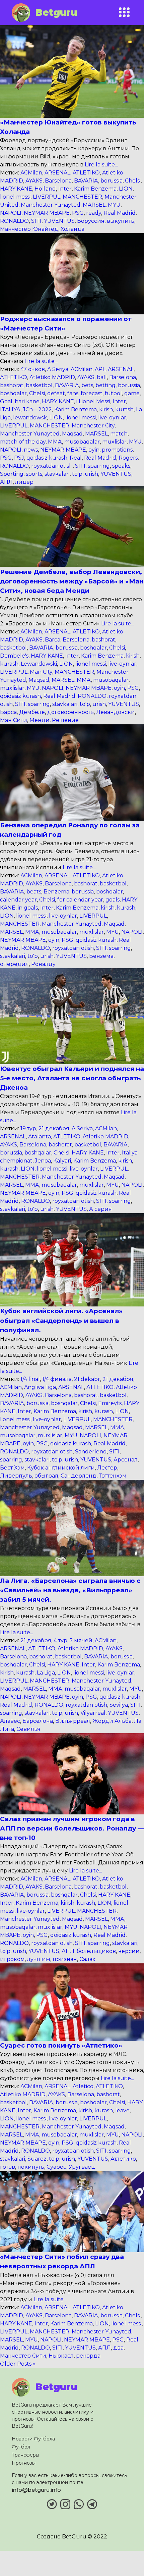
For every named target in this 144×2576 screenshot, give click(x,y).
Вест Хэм (12, 1468)
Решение (65, 720)
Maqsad (72, 434)
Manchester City (93, 426)
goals (113, 900)
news (31, 450)
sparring (99, 466)
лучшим (39, 1959)
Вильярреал (73, 1721)
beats (34, 892)
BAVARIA (86, 181)
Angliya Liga (40, 1387)
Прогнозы (24, 2463)
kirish (106, 409)
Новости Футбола (33, 2439)
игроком (12, 1959)
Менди (40, 720)
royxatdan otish (52, 466)
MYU (114, 205)
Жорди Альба (112, 1721)
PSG (78, 213)
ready (94, 213)
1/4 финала (57, 1379)
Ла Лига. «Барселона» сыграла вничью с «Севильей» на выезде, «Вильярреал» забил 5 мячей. (70, 1590)
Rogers (128, 458)
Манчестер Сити (23, 2356)
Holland (45, 189)
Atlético (83, 2086)
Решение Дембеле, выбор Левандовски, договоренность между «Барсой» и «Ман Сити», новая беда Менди (72, 581)
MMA (55, 442)
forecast (92, 393)
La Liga (46, 1673)
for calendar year (80, 900)
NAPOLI (11, 213)
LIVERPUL (47, 197)
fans (73, 393)
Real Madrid (120, 213)
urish (91, 474)
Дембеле (32, 712)
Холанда (73, 229)
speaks (121, 466)
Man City (41, 672)
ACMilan (31, 173)
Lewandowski (39, 664)
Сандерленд (79, 1476)
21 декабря (54, 1128)
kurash (124, 409)
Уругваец (82, 2167)
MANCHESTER (82, 197)
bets (87, 385)
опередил (14, 964)
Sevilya (119, 1705)
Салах (87, 1959)
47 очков (33, 369)
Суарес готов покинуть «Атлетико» (61, 2045)
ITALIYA (10, 409)
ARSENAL (57, 173)
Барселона (38, 1721)
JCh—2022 (37, 409)
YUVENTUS (59, 221)
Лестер (107, 1468)
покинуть (31, 2167)
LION (126, 189)
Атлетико (123, 2159)
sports (34, 474)
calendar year (18, 900)
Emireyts (110, 1403)
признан (65, 1959)
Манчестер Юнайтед (29, 229)
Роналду (43, 964)
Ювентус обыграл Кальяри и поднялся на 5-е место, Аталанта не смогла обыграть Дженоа (72, 1078)
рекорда (88, 2356)
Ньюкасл (61, 2356)
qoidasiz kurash (47, 458)
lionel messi (15, 197)
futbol (113, 393)
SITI (36, 221)
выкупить (121, 221)
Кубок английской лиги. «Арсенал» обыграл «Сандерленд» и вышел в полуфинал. (61, 1320)
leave (122, 2110)
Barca (53, 640)
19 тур (28, 1128)
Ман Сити (14, 720)
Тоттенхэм (113, 1476)
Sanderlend (91, 1452)
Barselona (58, 181)
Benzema (56, 892)
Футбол (21, 2447)
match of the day (23, 442)
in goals (28, 908)
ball (102, 377)
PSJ (19, 458)
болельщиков (96, 1951)
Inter (65, 189)
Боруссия (91, 221)
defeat (56, 393)
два (118, 2348)
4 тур (60, 1640)
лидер (24, 482)
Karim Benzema (95, 189)
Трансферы (25, 2455)
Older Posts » (18, 2364)
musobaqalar (82, 442)
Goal (6, 401)
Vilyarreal (93, 1713)
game (132, 393)
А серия (100, 1209)
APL (100, 369)
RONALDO (14, 221)
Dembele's (14, 656)
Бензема (101, 956)
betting (105, 385)
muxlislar (114, 442)
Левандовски (116, 712)
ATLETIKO (86, 173)
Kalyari (62, 1161)
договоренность (70, 712)
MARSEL (94, 205)
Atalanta (40, 1137)
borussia (112, 181)
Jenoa (43, 1161)
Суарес (56, 2167)
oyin (94, 450)
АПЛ (6, 482)
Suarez (37, 2159)
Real (76, 458)
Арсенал (126, 1460)
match (119, 434)
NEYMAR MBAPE (47, 213)
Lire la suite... (101, 165)
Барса (8, 712)
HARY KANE (16, 189)
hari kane (27, 401)
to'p (77, 474)
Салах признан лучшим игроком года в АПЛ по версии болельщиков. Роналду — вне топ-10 (72, 1828)
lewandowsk (30, 418)
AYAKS (34, 181)
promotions (117, 450)
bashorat (12, 385)
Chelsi (133, 181)
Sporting (12, 474)
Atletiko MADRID (52, 377)
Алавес (10, 1721)
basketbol (39, 385)
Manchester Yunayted (51, 205)
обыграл (46, 1476)
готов (8, 2167)
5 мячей (81, 1640)
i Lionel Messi (93, 401)
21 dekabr (87, 1379)
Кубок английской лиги (61, 1468)
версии (129, 1951)
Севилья (28, 1729)
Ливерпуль (16, 1476)
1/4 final (30, 1379)
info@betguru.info (36, 2490)
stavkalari (57, 474)
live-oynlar (112, 418)
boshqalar (13, 393)
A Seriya (58, 369)
